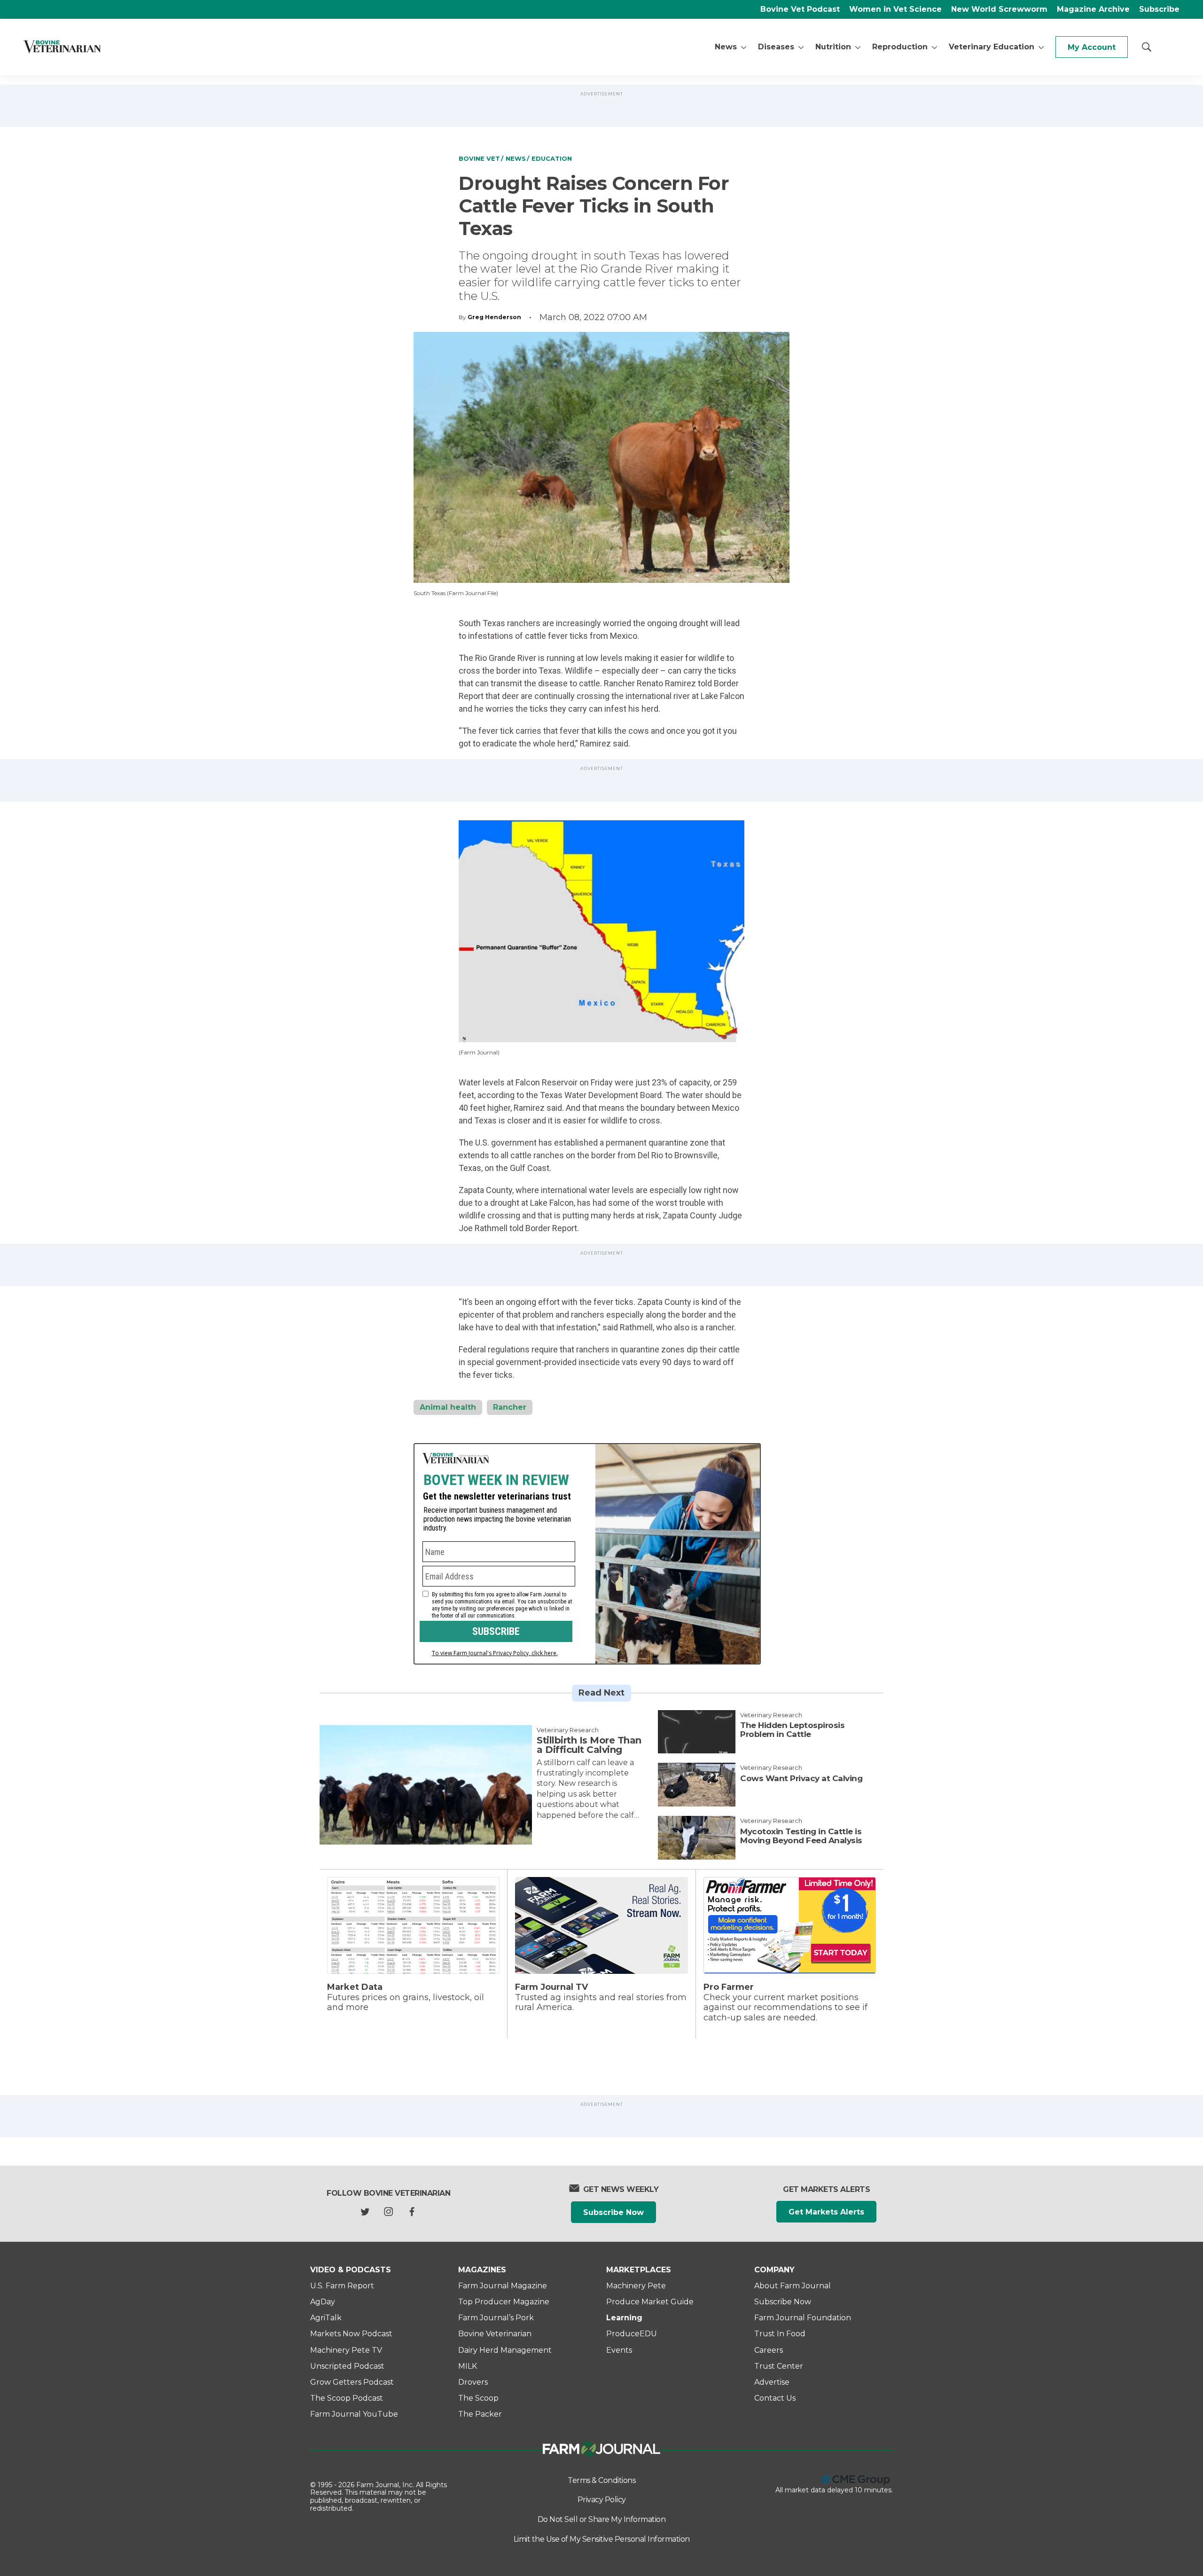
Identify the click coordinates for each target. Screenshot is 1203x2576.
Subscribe (1159, 9)
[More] (744, 47)
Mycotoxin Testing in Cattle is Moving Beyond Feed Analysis (801, 1836)
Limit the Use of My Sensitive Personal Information (602, 2539)
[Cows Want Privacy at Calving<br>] (697, 1785)
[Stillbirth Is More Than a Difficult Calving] (426, 1785)
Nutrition (833, 47)
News (726, 47)
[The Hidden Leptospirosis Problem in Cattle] (697, 1732)
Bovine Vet (479, 158)
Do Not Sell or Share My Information (602, 2519)
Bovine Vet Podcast (800, 9)
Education (552, 158)
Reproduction (900, 47)
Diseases (776, 47)
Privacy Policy (602, 2500)
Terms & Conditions (601, 2480)
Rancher (510, 1407)
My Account (1092, 47)
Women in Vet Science (895, 9)
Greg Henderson (494, 317)
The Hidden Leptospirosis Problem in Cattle (792, 1730)
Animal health (448, 1407)
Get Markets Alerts (826, 2212)
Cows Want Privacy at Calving (801, 1778)
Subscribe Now (613, 2212)
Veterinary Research (568, 1730)
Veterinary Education (992, 47)
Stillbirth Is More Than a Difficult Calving (589, 1745)
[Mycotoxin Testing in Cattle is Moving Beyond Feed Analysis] (697, 1838)
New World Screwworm (999, 9)
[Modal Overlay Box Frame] (587, 1554)
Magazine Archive (1093, 9)
